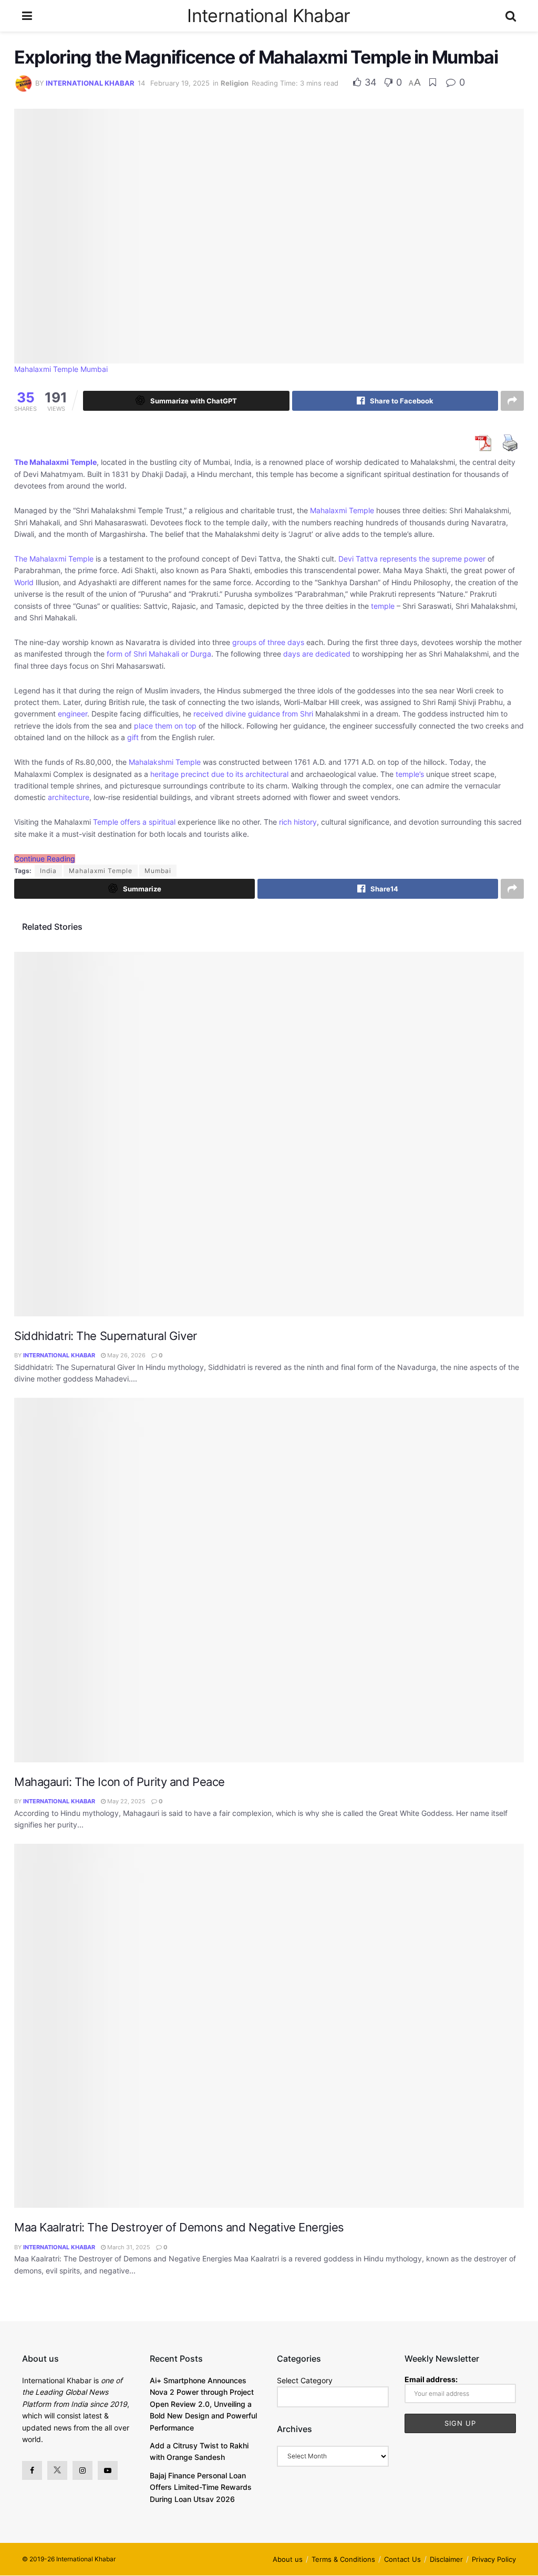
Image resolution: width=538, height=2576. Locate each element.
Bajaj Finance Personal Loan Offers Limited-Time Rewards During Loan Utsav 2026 (201, 2487)
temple (383, 606)
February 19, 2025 (180, 83)
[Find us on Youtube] (108, 2470)
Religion (235, 83)
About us (288, 2559)
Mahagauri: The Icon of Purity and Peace (120, 1782)
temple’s (410, 774)
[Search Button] (511, 16)
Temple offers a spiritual (134, 822)
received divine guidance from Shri (253, 714)
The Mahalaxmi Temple (54, 559)
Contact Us (402, 2559)
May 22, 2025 (126, 1801)
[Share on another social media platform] (512, 401)
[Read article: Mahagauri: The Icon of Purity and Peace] (269, 1580)
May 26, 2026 (126, 1355)
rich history (298, 822)
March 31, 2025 (128, 2247)
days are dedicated (317, 654)
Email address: (431, 2379)
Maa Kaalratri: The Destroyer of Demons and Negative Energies (179, 2227)
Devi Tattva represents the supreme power (412, 559)
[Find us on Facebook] (32, 2470)
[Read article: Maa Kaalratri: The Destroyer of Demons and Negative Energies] (269, 2026)
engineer (73, 714)
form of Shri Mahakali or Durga (159, 654)
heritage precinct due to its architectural (219, 774)
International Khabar (268, 16)
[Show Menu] (27, 16)
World (24, 582)
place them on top (165, 726)
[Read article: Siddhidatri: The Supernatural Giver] (269, 1134)
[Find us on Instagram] (82, 2470)
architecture (69, 797)
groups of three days (268, 642)
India (48, 871)
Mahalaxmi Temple (342, 510)
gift (133, 737)
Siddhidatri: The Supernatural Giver (106, 1336)
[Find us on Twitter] (57, 2470)
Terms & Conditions (343, 2559)
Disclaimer (446, 2559)
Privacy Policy (494, 2559)
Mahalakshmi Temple (165, 762)
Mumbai (158, 871)
